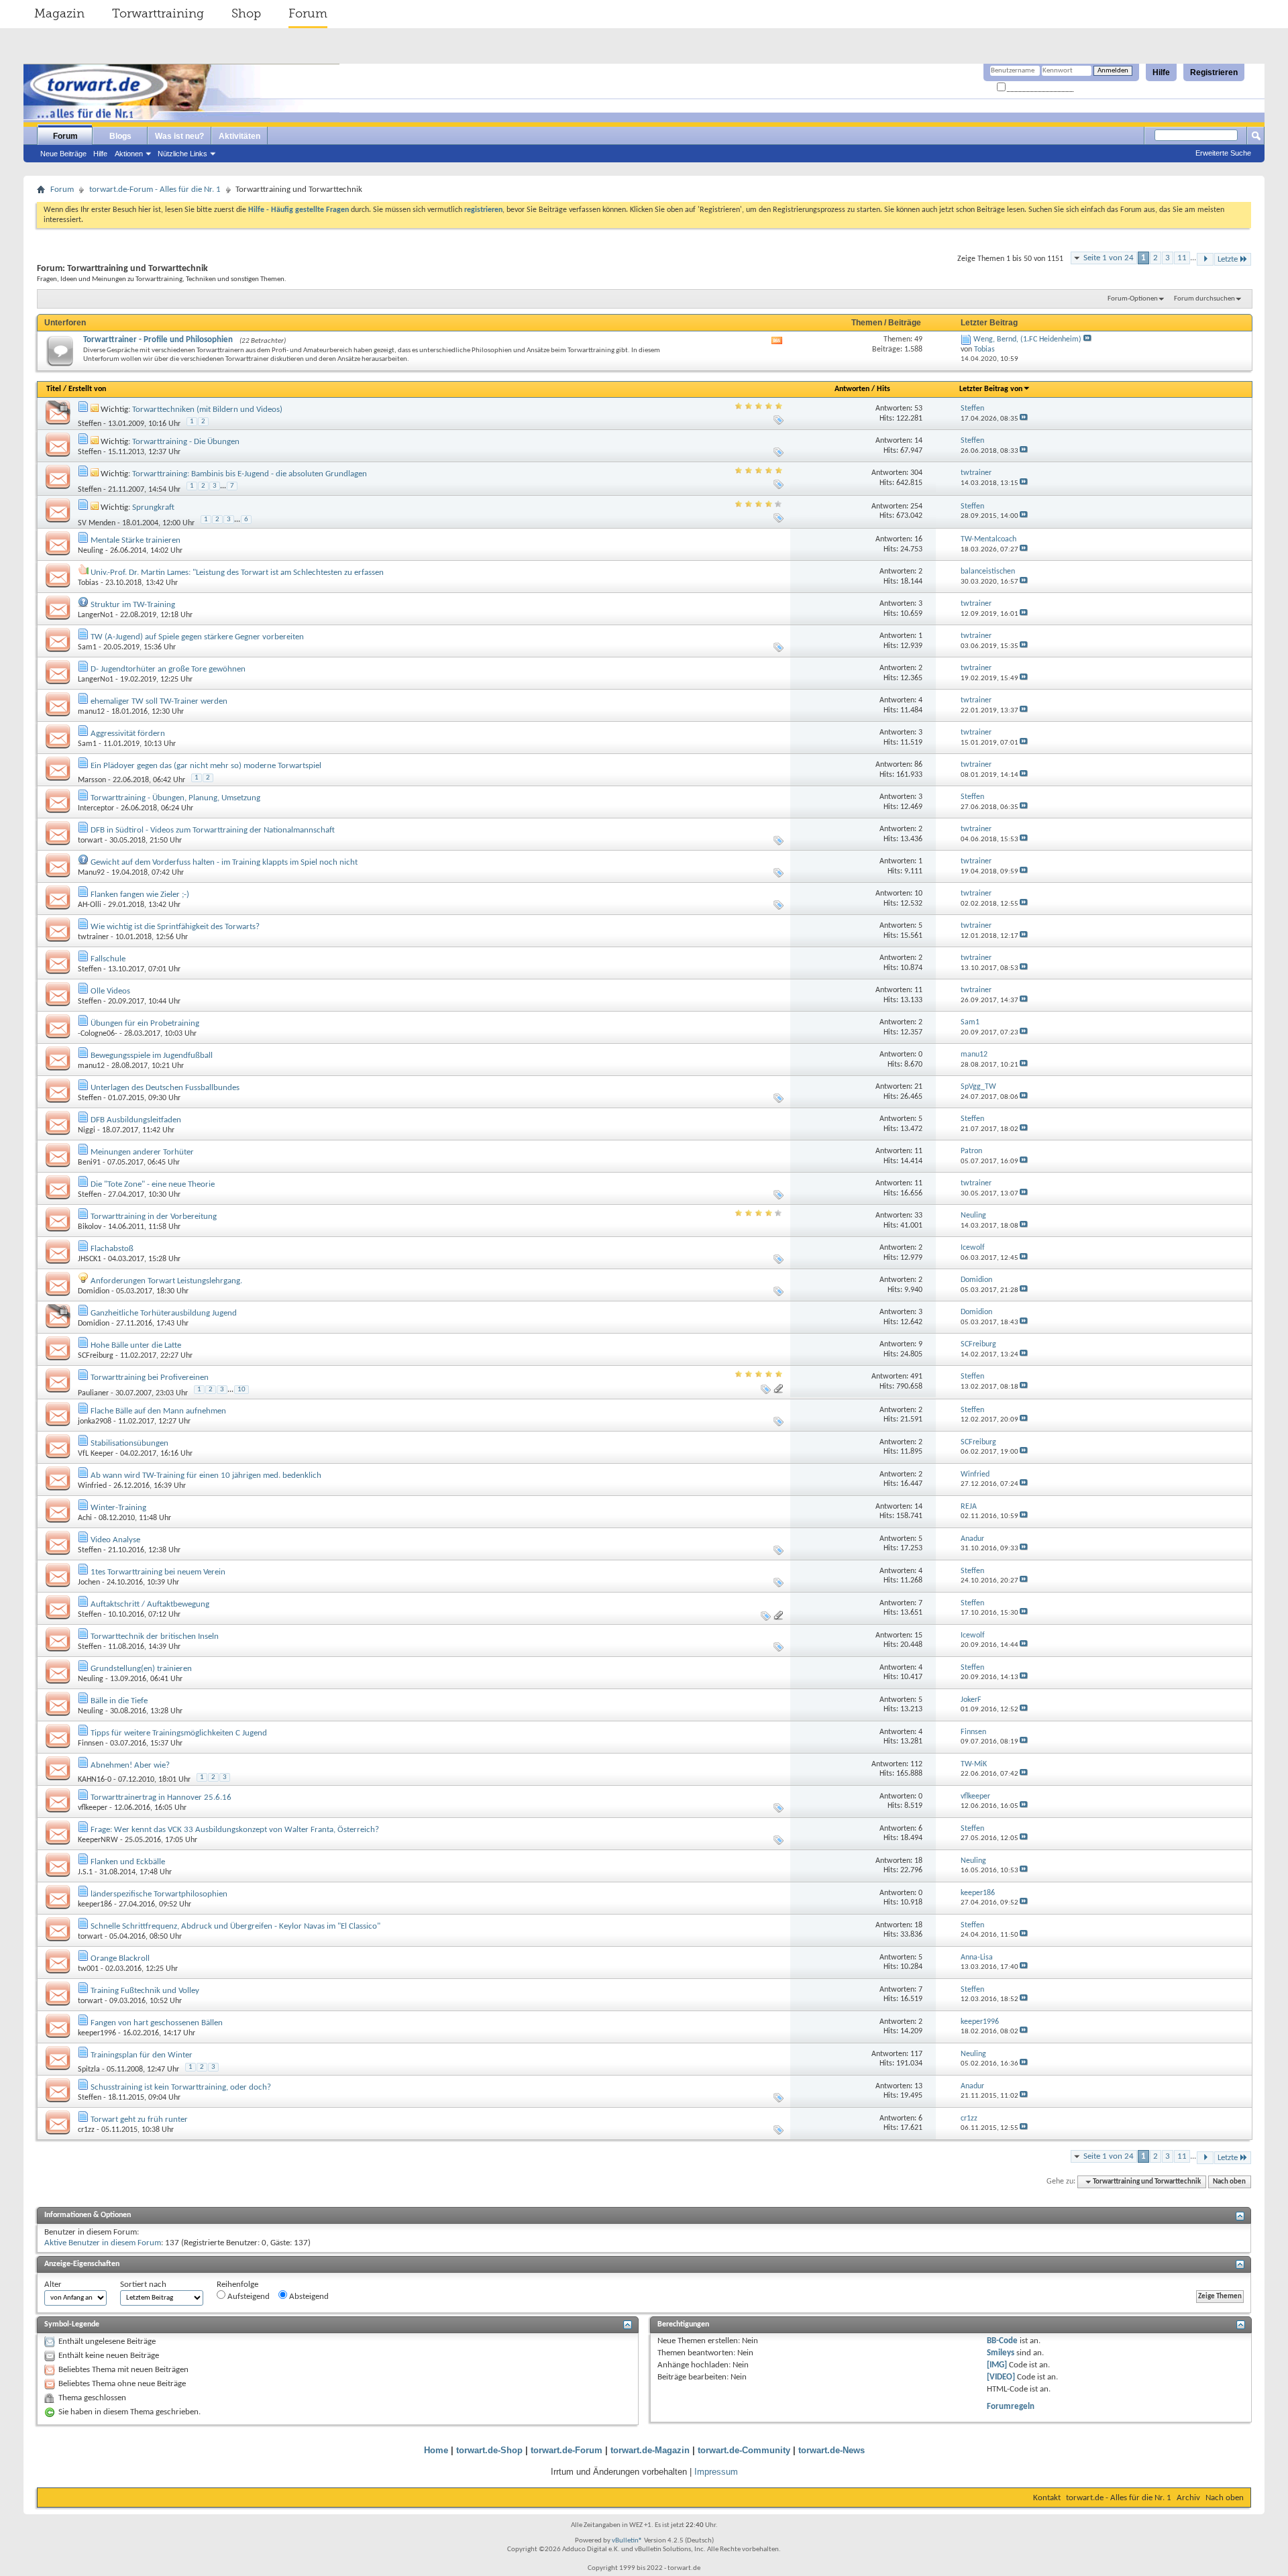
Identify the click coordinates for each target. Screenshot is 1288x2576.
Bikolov (90, 1227)
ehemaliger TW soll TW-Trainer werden (159, 701)
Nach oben (1229, 2182)
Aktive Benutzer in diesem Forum (103, 2243)
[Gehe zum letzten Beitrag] (1024, 419)
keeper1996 (97, 2033)
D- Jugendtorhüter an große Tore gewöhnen (168, 669)
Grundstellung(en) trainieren (141, 1669)
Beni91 (89, 1163)
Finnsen (91, 1743)
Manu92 (91, 873)
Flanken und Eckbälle (128, 1862)
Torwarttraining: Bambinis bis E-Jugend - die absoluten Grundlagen (250, 474)
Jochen (89, 1582)
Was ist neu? (179, 136)
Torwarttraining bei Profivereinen (150, 1378)
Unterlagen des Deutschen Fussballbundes (165, 1088)
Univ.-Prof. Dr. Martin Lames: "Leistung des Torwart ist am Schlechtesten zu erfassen (237, 573)
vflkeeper (93, 1808)
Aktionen (129, 154)
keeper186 (95, 1904)
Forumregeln (1011, 2407)
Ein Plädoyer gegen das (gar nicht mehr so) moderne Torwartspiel (206, 766)
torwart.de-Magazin (650, 2450)
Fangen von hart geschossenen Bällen (157, 2023)
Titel (54, 389)
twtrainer (93, 937)
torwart (90, 841)
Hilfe (1161, 72)
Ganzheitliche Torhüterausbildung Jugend (164, 1313)
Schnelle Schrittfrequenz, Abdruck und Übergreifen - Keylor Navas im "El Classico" (235, 1926)
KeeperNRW (98, 1840)
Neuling (91, 551)
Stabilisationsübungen (129, 1443)
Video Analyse (115, 1540)
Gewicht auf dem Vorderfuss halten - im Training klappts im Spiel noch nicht (224, 862)
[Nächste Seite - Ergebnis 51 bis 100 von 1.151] (1205, 259)
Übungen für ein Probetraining (145, 1023)
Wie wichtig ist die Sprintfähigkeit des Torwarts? (175, 927)
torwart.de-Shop (489, 2450)
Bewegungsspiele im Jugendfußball (152, 1056)
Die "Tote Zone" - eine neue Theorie (153, 1184)
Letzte (1228, 259)
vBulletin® (627, 2541)
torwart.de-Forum (567, 2450)
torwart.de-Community (744, 2450)
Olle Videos (110, 991)
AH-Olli (90, 905)
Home (436, 2450)
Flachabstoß (112, 1249)
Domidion (94, 1291)
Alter (53, 2285)
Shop (246, 13)
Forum (308, 13)
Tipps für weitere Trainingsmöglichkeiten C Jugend (179, 1733)
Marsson (92, 780)
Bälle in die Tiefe (119, 1701)
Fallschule (108, 959)
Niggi (87, 1130)
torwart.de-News (831, 2450)
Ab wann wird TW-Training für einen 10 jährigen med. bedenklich (206, 1475)
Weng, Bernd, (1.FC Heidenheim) (1027, 339)
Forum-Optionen (1133, 299)
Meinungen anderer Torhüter (142, 1152)
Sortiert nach (143, 2285)
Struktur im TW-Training (133, 605)
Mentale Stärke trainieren (136, 540)
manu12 (91, 712)
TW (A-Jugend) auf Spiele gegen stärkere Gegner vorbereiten (197, 637)
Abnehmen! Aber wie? (130, 1765)
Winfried (92, 1486)
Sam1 (87, 647)
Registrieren (1214, 72)
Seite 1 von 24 (1109, 258)
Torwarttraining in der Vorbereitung (154, 1217)
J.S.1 (85, 1872)
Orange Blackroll (120, 1958)
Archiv (1188, 2498)
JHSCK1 (90, 1259)
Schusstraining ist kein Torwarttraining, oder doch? (181, 2087)
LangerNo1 (96, 615)
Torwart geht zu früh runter (139, 2119)
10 (241, 1390)
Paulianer (93, 1393)
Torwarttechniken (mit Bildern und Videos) (207, 410)
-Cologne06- (98, 1034)
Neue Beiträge (63, 154)
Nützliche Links (182, 154)
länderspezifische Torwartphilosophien (159, 1894)
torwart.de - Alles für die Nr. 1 (1119, 2498)
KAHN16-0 (95, 1780)
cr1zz (86, 2130)
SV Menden (97, 523)
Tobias (88, 583)
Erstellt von (87, 389)
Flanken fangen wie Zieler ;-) (140, 895)
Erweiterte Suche (1223, 153)
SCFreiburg (96, 1356)
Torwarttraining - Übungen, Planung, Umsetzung (175, 798)
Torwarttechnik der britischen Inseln (155, 1636)
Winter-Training (118, 1508)
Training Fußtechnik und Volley (145, 1991)
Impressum (716, 2472)
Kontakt (1047, 2498)
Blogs (120, 136)
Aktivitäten (239, 136)
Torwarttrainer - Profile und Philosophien (158, 340)
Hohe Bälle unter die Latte (136, 1345)
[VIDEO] (1001, 2377)
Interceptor (96, 808)
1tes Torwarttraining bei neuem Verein (158, 1572)
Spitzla (89, 2070)
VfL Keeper (96, 1454)
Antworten (852, 389)
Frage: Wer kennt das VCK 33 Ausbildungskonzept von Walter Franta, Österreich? (235, 1830)
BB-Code (1002, 2341)
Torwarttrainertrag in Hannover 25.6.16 (161, 1797)
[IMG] (997, 2365)
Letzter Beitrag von (991, 389)
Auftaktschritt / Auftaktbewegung (150, 1604)
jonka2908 (95, 1421)
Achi (85, 1518)
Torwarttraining (158, 13)
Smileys (1001, 2353)
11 (1182, 258)
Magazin (59, 13)
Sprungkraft (153, 507)
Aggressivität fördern (128, 734)
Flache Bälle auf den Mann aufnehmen (158, 1411)
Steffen (90, 424)
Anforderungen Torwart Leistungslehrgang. (166, 1281)
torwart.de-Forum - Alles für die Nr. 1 (155, 190)
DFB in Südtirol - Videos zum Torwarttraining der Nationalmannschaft (213, 830)
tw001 (88, 1969)
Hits (883, 389)
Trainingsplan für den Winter (142, 2055)
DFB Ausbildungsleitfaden (136, 1120)
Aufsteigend (248, 2297)
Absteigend (308, 2297)
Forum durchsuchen (1204, 299)
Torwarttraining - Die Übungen (186, 442)
